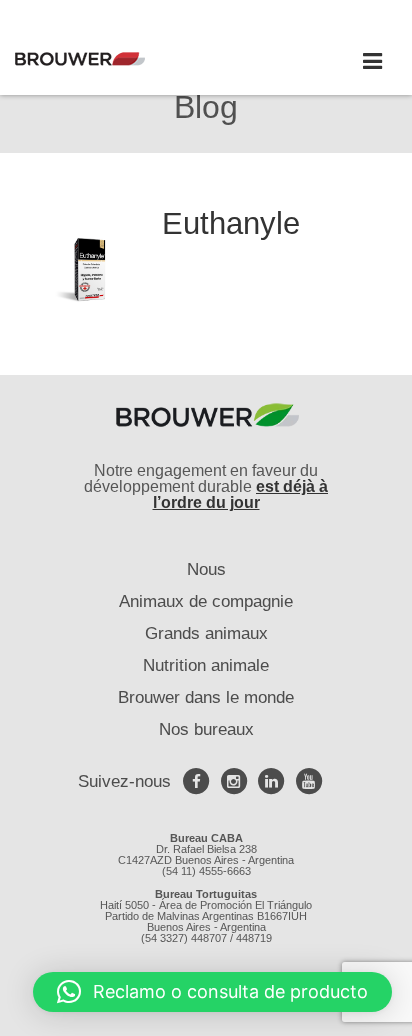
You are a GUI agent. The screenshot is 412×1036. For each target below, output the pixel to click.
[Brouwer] (110, 59)
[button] (212, 992)
